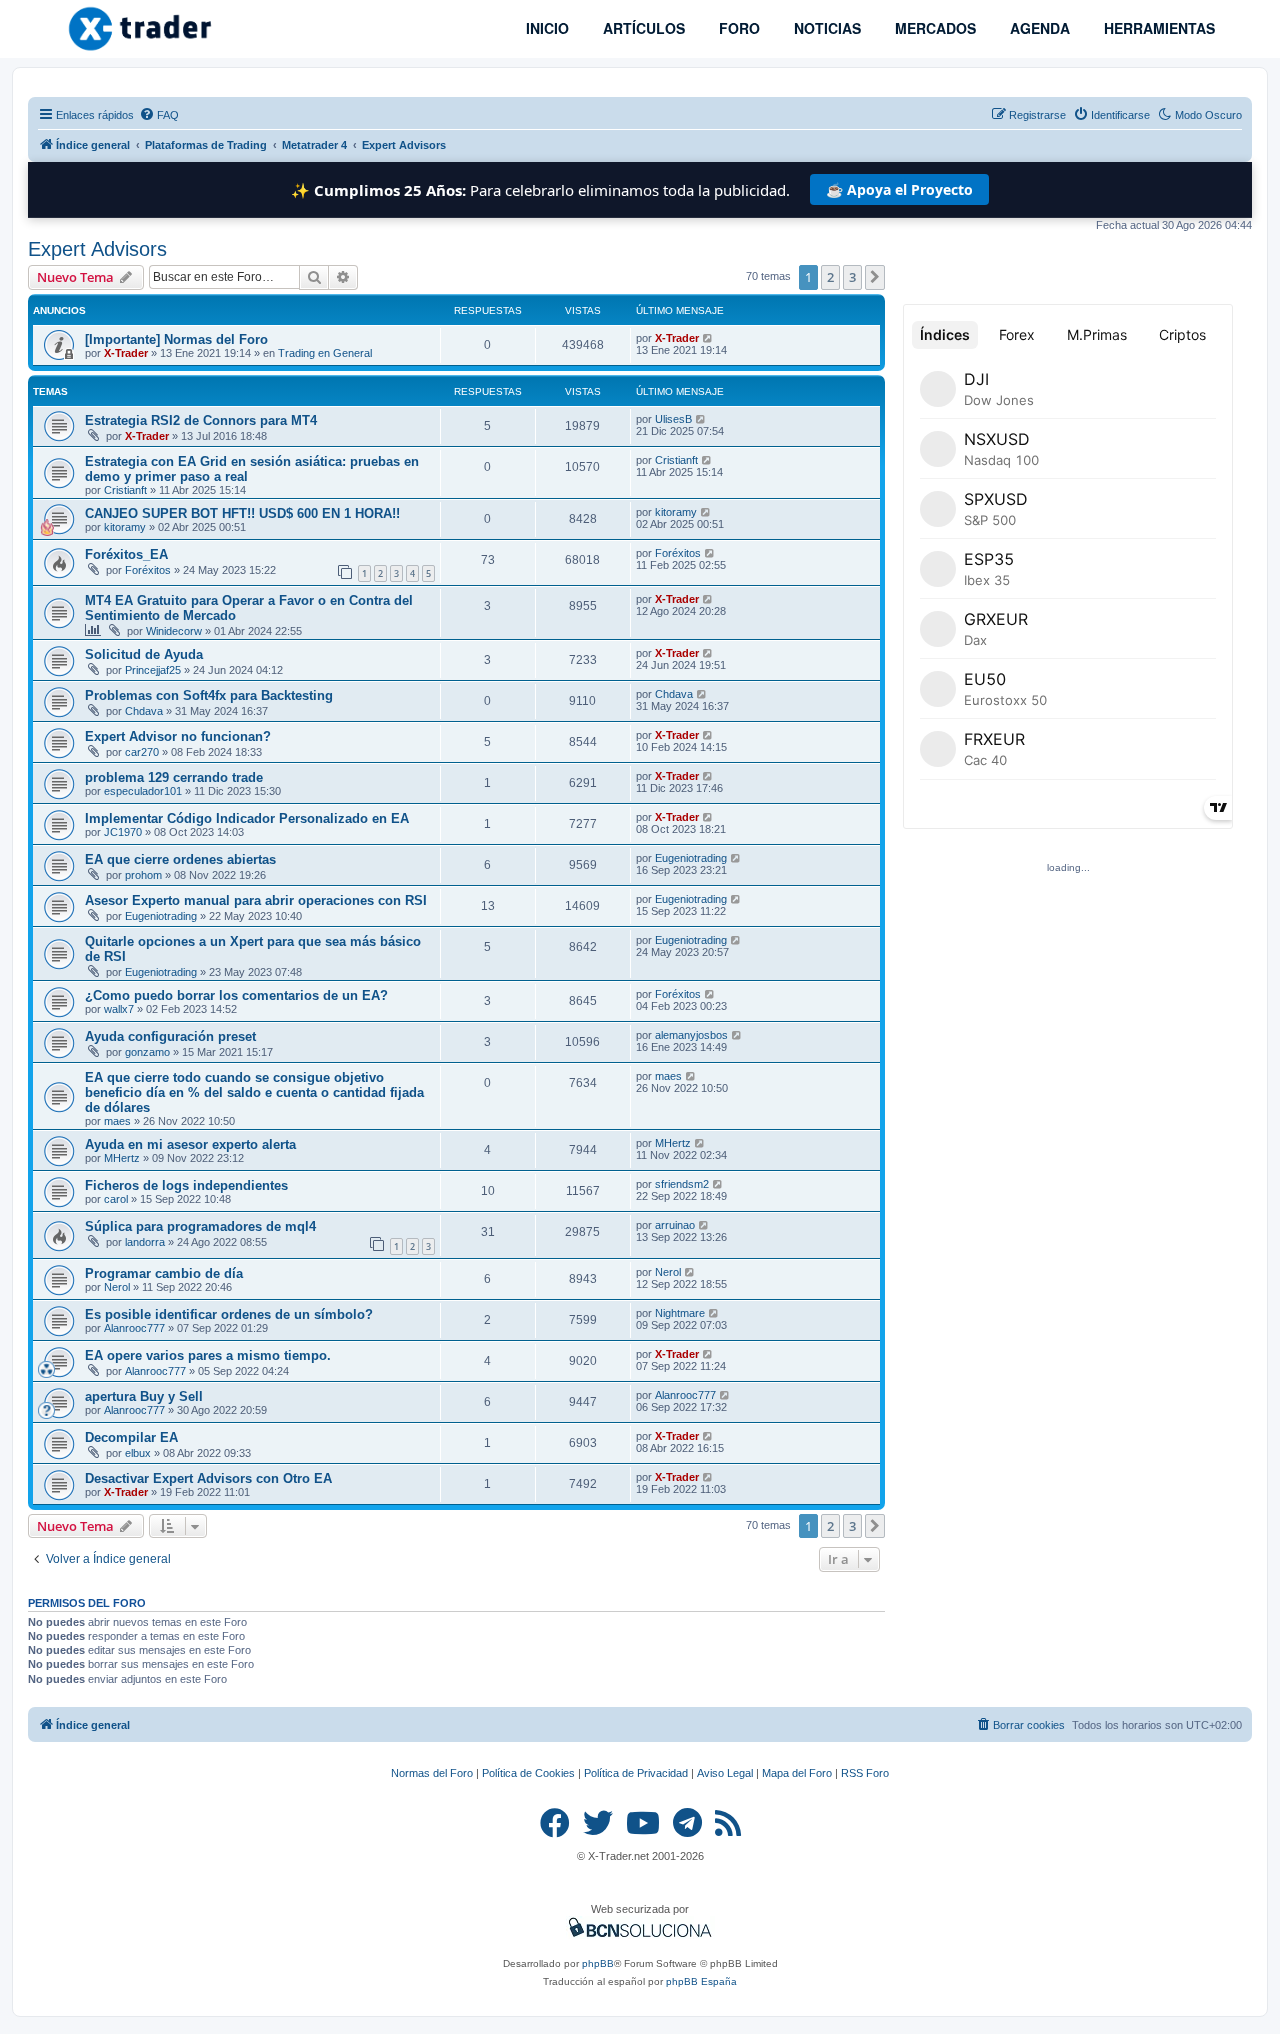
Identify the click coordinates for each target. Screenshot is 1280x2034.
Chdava (144, 711)
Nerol (117, 1287)
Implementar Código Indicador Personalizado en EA (247, 818)
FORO (737, 28)
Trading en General (325, 353)
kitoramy (125, 527)
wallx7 (119, 1009)
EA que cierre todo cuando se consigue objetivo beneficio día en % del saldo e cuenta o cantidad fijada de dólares (254, 1092)
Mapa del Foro (797, 1773)
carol (116, 1199)
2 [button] (830, 277)
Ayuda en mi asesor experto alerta (190, 1144)
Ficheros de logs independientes (186, 1185)
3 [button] (852, 277)
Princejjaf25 (153, 670)
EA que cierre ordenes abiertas (180, 859)
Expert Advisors (97, 249)
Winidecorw (174, 631)
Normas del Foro (432, 1773)
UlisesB (673, 419)
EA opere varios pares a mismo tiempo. (208, 1355)
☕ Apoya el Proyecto (899, 189)
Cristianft (125, 490)
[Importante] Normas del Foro (176, 339)
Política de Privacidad (636, 1773)
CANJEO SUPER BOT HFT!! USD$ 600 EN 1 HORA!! (242, 513)
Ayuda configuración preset (170, 1036)
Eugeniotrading (691, 858)
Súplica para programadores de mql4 (200, 1226)
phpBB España (701, 1981)
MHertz (122, 1158)
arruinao (675, 1225)
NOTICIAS (825, 28)
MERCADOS (933, 28)
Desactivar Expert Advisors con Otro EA (208, 1478)
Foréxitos (148, 570)
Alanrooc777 (134, 1328)
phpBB (598, 1963)
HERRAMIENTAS (1157, 28)
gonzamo (147, 1052)
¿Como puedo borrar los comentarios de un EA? (236, 995)
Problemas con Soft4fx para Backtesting (209, 695)
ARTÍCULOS (642, 28)
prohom (143, 875)
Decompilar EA (131, 1437)
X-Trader (126, 353)
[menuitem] (159, 115)
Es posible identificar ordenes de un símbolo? (229, 1314)
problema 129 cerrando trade (174, 777)
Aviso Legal (725, 1773)
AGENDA (1038, 28)
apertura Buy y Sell (144, 1396)
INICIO (545, 28)
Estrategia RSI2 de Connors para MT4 (201, 420)
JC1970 (123, 832)
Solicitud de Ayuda (144, 654)
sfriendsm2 (682, 1184)
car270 (142, 752)
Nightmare (680, 1313)
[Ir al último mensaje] (708, 338)
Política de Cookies (528, 1773)
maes (117, 1121)
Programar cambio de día (164, 1273)
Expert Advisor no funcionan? (178, 736)
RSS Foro (865, 1773)
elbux (138, 1453)
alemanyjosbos (691, 1035)
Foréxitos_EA (126, 554)
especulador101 (143, 791)
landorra (145, 1242)
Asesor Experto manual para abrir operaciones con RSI (256, 900)
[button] (875, 277)
